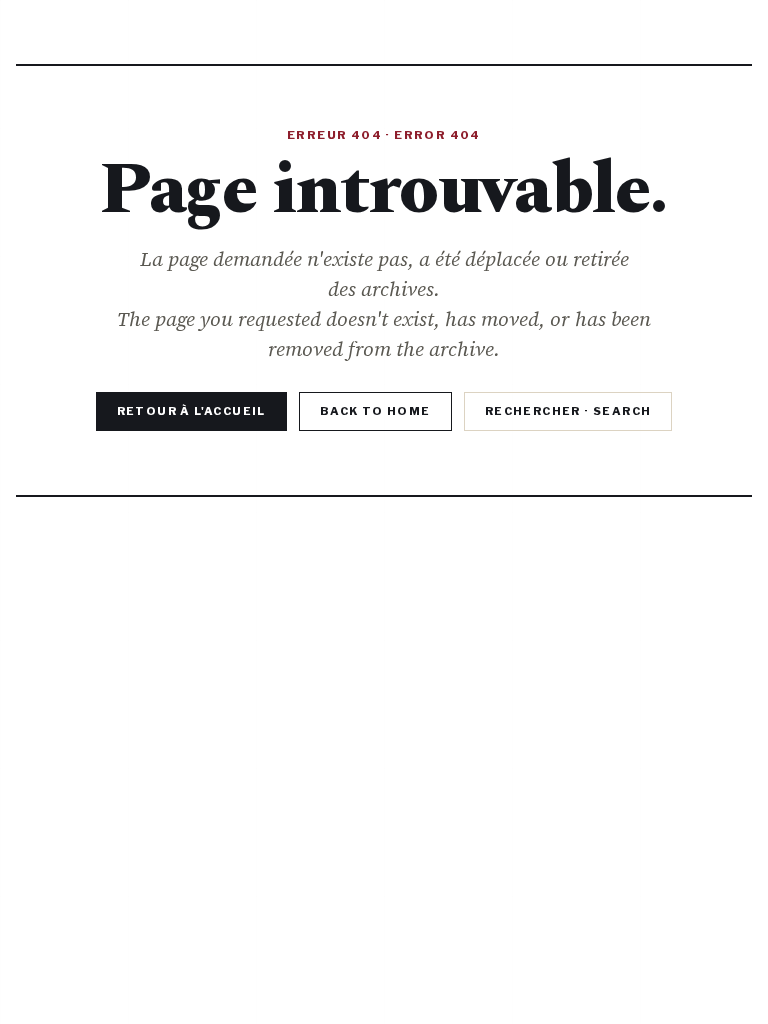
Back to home (375, 411)
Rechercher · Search (568, 411)
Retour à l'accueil (191, 411)
